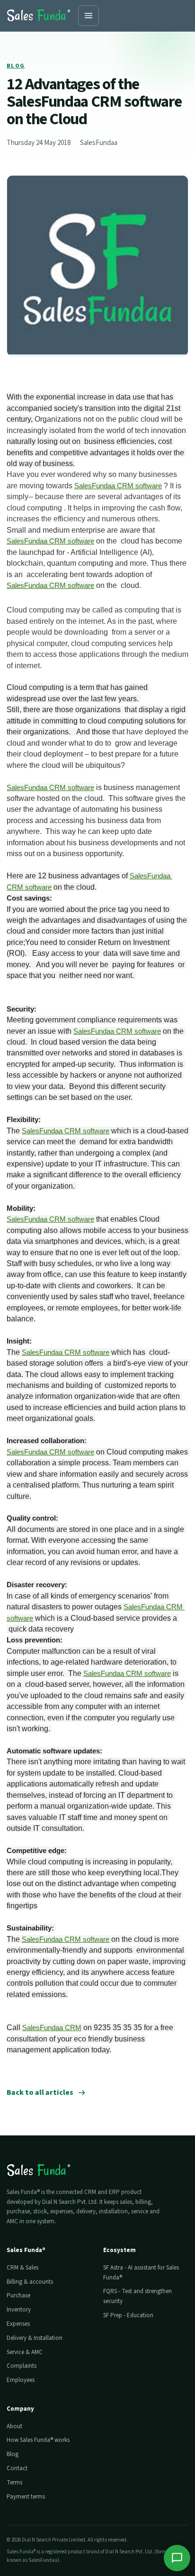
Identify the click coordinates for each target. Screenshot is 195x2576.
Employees (21, 2380)
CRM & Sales (22, 2268)
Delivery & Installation (35, 2338)
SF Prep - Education (128, 2315)
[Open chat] (177, 2558)
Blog (16, 66)
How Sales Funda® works (38, 2440)
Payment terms (26, 2497)
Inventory (19, 2310)
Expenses (18, 2324)
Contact (17, 2468)
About (14, 2426)
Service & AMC (25, 2352)
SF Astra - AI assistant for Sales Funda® (141, 2273)
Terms (14, 2482)
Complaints (22, 2366)
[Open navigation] (89, 16)
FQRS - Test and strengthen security (137, 2296)
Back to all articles (40, 2092)
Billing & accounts (30, 2282)
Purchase (18, 2295)
